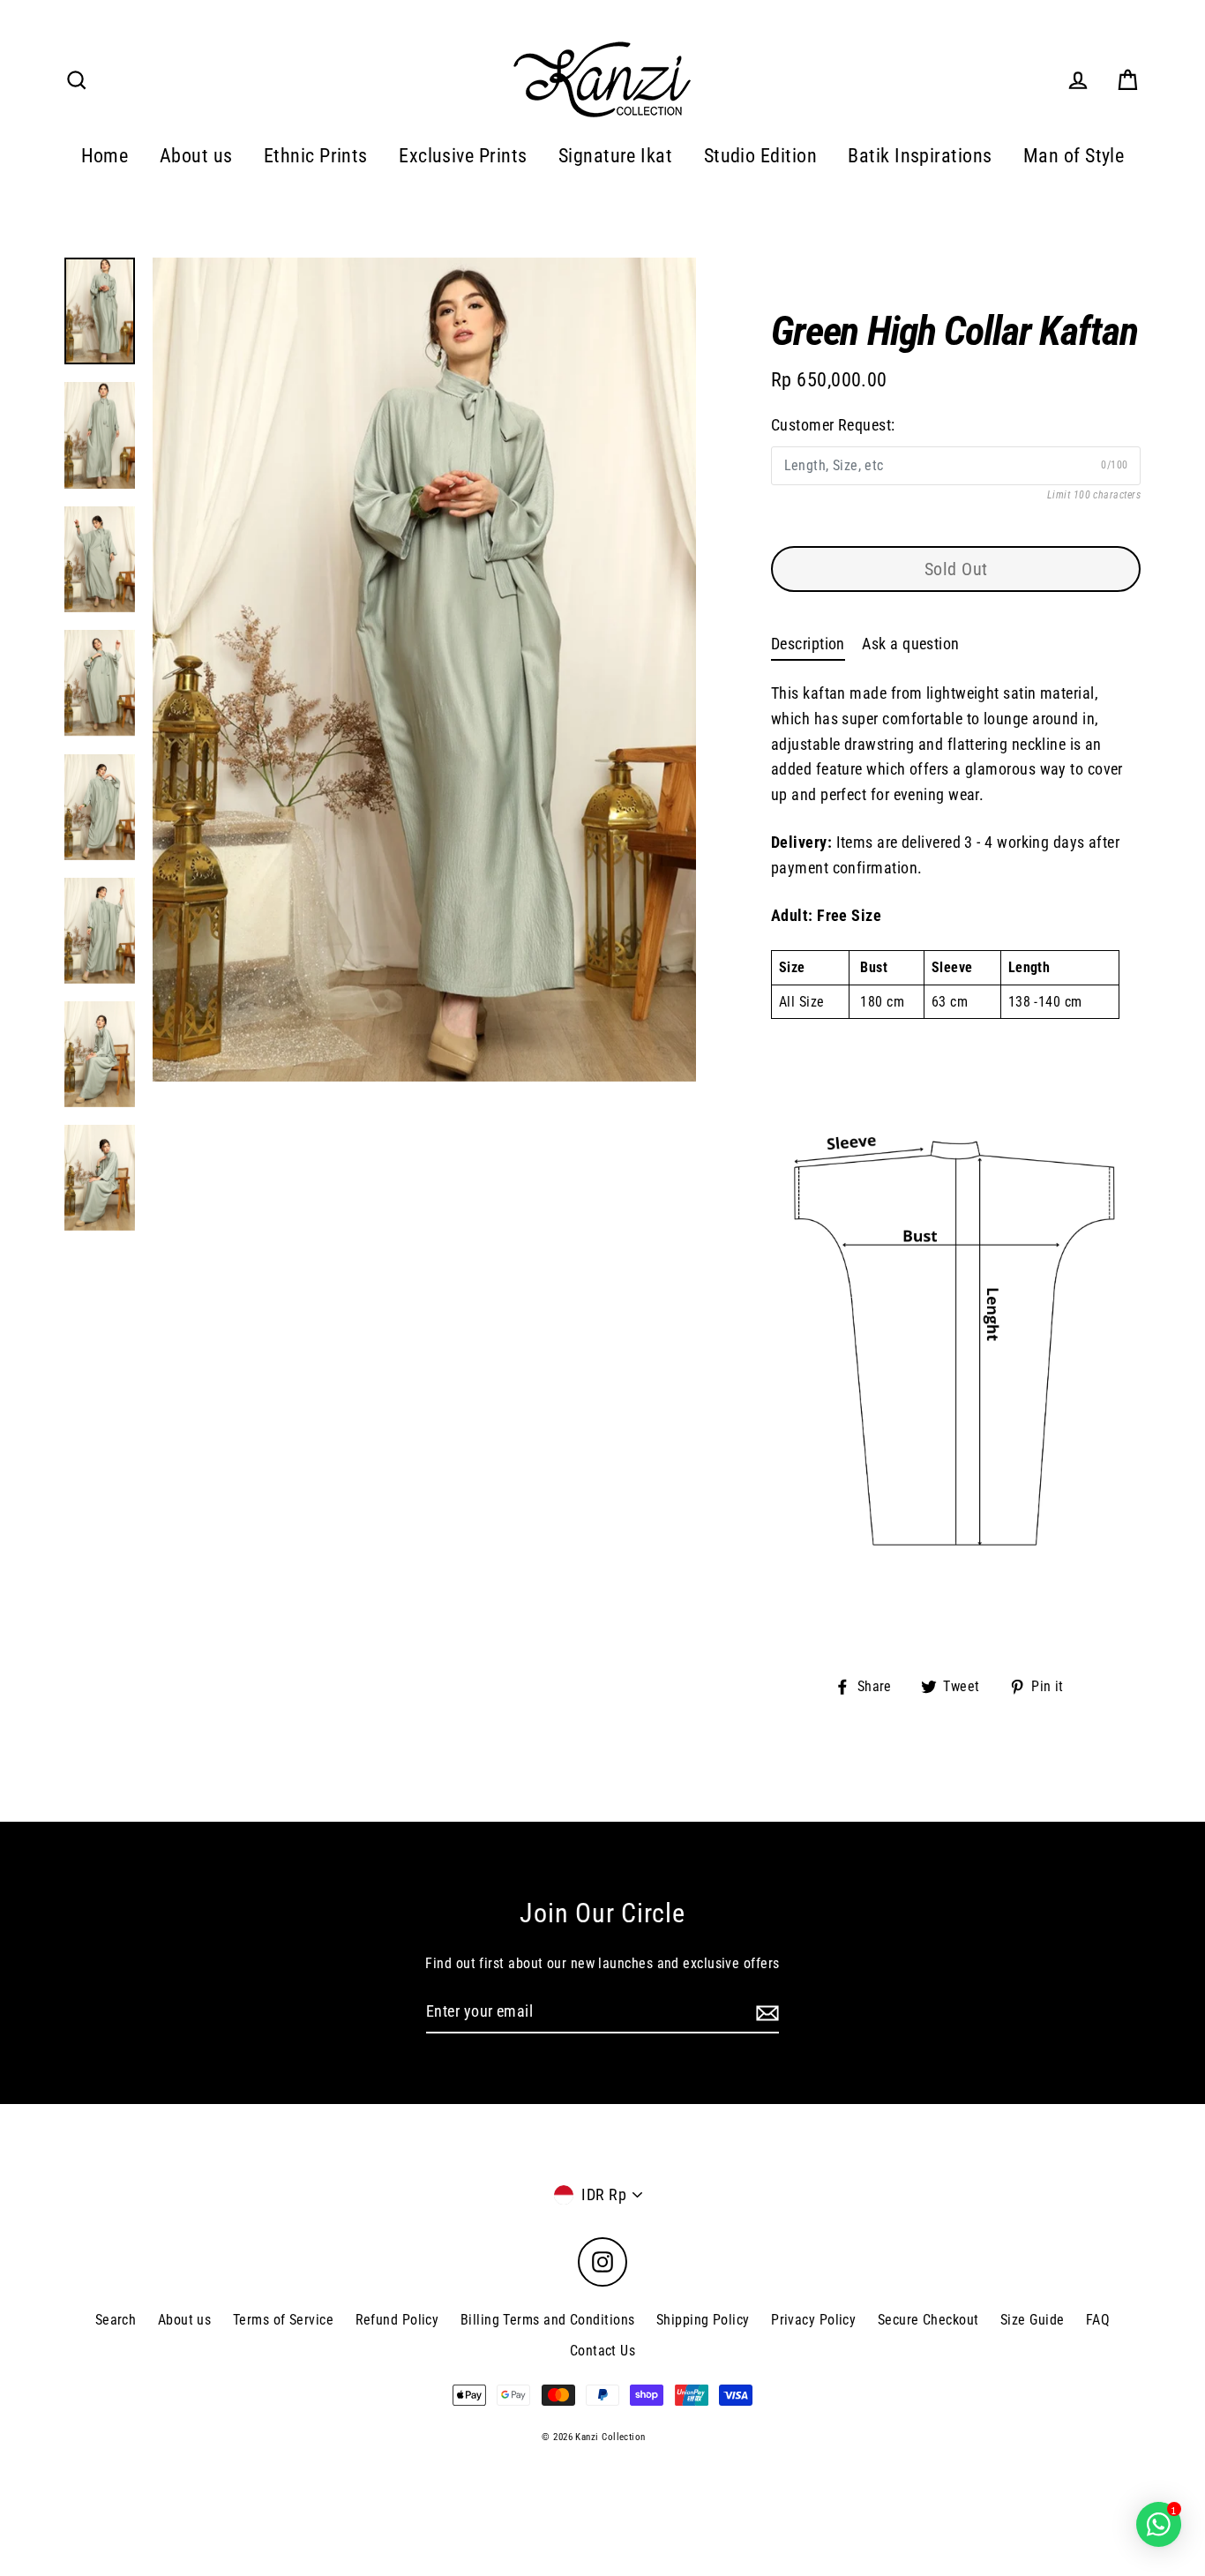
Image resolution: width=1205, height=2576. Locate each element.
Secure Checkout (928, 2320)
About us (196, 156)
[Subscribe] (765, 2013)
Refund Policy (397, 2320)
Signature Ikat (615, 156)
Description (808, 644)
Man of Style (1074, 156)
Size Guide (1033, 2320)
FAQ (1098, 2320)
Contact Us (603, 2351)
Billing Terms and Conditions (548, 2320)
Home (105, 156)
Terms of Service (283, 2320)
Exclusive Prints (463, 156)
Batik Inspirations (920, 156)
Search (116, 2320)
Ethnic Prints (316, 156)
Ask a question (910, 644)
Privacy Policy (813, 2320)
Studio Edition (760, 156)
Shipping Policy (703, 2320)
